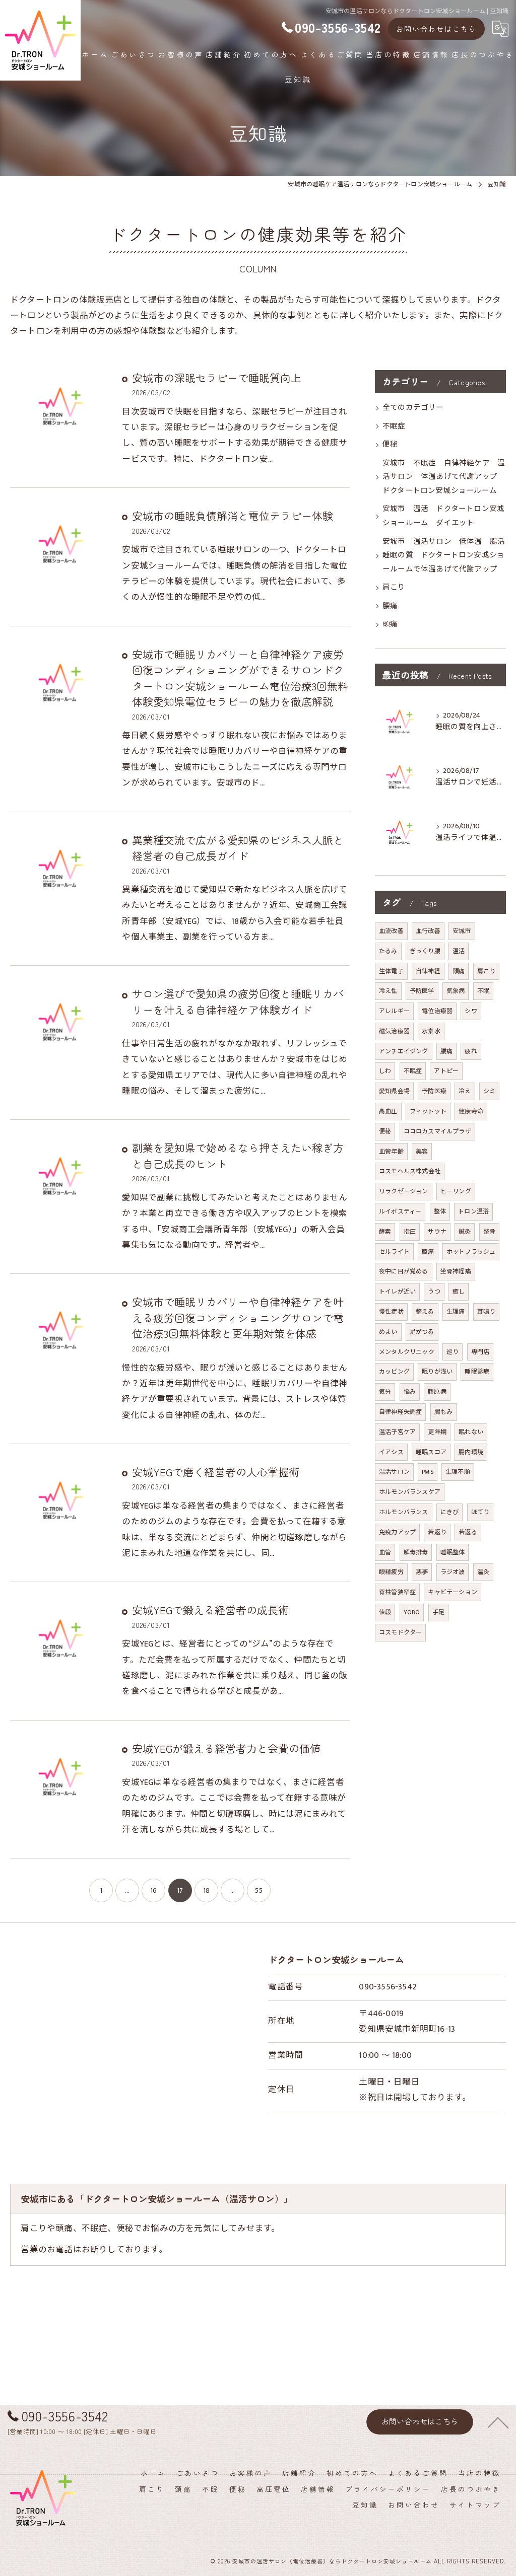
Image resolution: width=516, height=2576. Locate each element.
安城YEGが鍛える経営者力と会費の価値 (226, 1748)
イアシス (391, 1452)
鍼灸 (465, 1232)
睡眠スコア (431, 1452)
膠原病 (437, 1392)
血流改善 (391, 931)
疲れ (471, 1051)
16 (153, 1890)
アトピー (446, 1071)
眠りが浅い (437, 1372)
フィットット (428, 1111)
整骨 (489, 1232)
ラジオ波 (453, 1572)
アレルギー (394, 1011)
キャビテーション (453, 1592)
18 (206, 1890)
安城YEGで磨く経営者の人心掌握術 (216, 1472)
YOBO (412, 1612)
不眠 (483, 991)
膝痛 (428, 1252)
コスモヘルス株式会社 (410, 1171)
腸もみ (444, 1412)
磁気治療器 (394, 1031)
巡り (453, 1352)
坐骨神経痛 (456, 1271)
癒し (459, 1292)
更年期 (437, 1432)
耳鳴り (487, 1312)
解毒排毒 (416, 1552)
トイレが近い (397, 1292)
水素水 (431, 1031)
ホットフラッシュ (471, 1252)
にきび (450, 1512)
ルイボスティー (400, 1211)
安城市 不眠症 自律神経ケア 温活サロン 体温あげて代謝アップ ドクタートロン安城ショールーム (444, 477)
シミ (489, 1091)
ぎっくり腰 (425, 951)
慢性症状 (391, 1312)
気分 (385, 1392)
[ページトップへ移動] (498, 2422)
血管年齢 (391, 1152)
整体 (440, 1211)
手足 (438, 1612)
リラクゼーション (404, 1191)
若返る (468, 1532)
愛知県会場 (394, 1091)
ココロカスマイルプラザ (437, 1131)
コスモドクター (400, 1632)
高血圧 (388, 1111)
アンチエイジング (404, 1051)
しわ (385, 1071)
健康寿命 (471, 1111)
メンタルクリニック (407, 1352)
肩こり (394, 588)
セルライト (394, 1252)
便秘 (390, 445)
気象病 (456, 991)
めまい (388, 1332)
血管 (385, 1552)
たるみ (388, 951)
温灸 (483, 1572)
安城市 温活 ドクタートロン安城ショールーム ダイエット (443, 516)
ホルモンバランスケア (410, 1492)
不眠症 (394, 426)
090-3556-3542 (388, 1987)
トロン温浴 (473, 1211)
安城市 (462, 931)
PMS (428, 1472)
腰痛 (390, 606)
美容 (422, 1152)
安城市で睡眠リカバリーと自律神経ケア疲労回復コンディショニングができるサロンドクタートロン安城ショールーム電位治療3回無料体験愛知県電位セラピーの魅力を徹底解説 (240, 678)
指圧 (410, 1232)
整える (425, 1312)
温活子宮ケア (397, 1432)
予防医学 (422, 991)
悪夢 (422, 1572)
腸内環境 (471, 1452)
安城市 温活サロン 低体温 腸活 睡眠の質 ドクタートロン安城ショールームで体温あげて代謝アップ (444, 556)
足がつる (422, 1332)
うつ (434, 1292)
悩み (410, 1392)
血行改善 (428, 931)
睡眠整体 (453, 1552)
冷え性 (388, 991)
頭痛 (390, 624)
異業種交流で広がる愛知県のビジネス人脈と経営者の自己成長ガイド (238, 848)
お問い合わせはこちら (436, 29)
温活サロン (394, 1472)
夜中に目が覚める (404, 1271)
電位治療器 (437, 1011)
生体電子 (391, 971)
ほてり (480, 1512)
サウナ (437, 1232)
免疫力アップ (397, 1532)
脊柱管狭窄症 (397, 1592)
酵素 (385, 1232)
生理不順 (458, 1472)
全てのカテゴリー (413, 408)
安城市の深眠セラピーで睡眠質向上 (217, 378)
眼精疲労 (391, 1572)
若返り (437, 1532)
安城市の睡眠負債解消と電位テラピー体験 (233, 516)
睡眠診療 (477, 1372)
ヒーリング (456, 1191)
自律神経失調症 (400, 1412)
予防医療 (434, 1091)
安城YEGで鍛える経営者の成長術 (210, 1610)
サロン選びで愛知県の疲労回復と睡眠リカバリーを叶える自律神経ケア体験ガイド (238, 1001)
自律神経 (428, 971)
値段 (385, 1612)
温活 (459, 951)
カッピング (394, 1372)
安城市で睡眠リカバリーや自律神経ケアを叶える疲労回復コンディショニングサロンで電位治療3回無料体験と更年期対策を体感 (238, 1317)
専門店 (480, 1352)
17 (180, 1890)
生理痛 (456, 1312)
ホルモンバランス (404, 1512)
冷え (465, 1091)
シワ (471, 1011)
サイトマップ (475, 2505)
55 (259, 1890)
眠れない (471, 1432)
